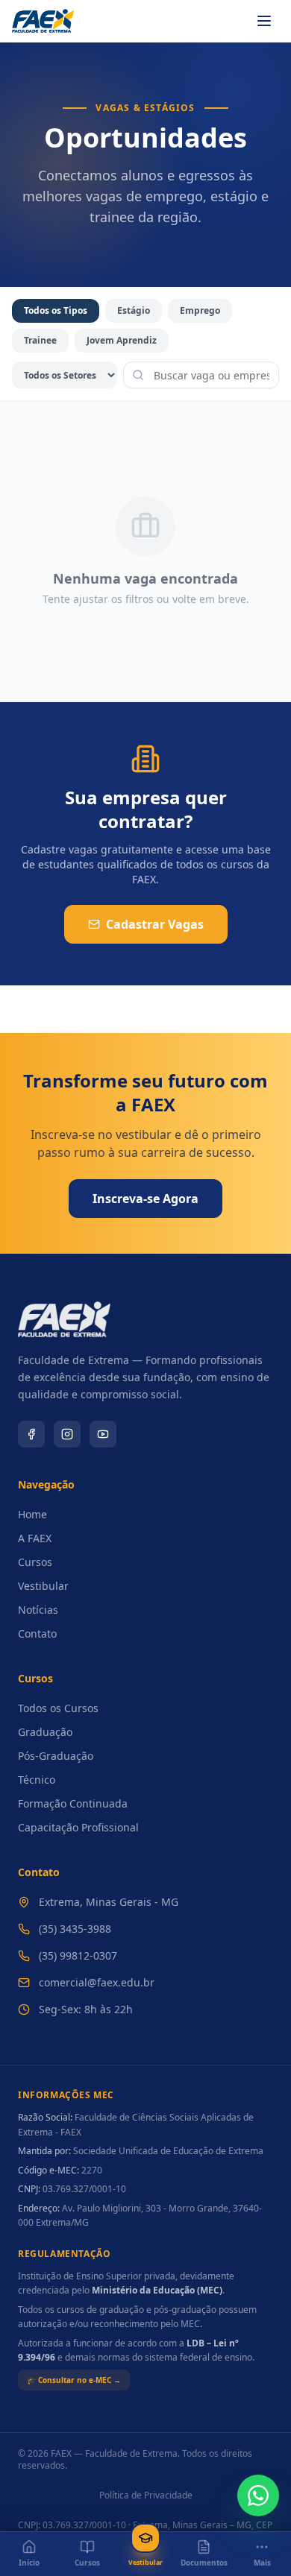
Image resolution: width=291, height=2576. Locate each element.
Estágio (134, 310)
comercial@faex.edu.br (97, 1982)
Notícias (38, 1610)
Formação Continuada (73, 1803)
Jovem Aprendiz (122, 340)
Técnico (37, 1780)
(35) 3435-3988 (75, 1929)
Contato (37, 1633)
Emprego (200, 310)
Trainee (40, 340)
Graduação (45, 1732)
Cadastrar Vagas (155, 924)
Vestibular (43, 1586)
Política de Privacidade (146, 2495)
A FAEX (35, 1538)
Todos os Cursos (58, 1708)
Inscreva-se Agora (145, 1199)
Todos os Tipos (56, 310)
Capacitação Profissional (78, 1827)
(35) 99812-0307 (78, 1955)
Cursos (35, 1562)
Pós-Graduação (56, 1756)
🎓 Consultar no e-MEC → (74, 2380)
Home (32, 1514)
